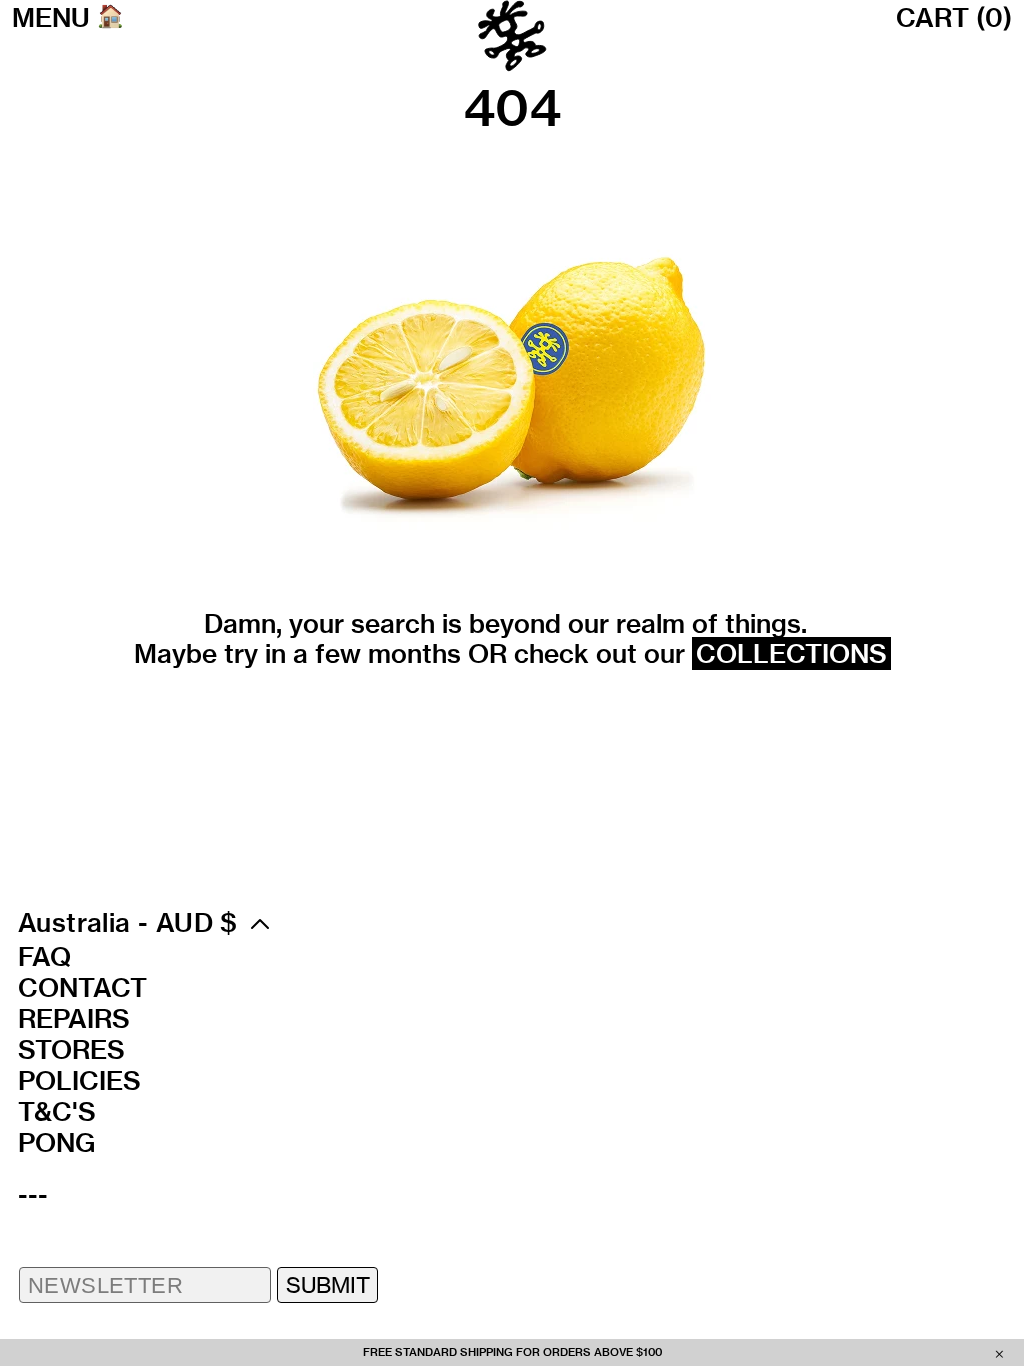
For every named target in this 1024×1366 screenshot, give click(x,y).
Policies (79, 1081)
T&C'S (57, 1112)
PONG (56, 1143)
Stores (71, 1050)
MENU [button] (51, 18)
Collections (791, 653)
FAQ (44, 957)
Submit (328, 1284)
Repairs (74, 1019)
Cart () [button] (954, 18)
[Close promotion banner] (999, 1353)
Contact (82, 988)
